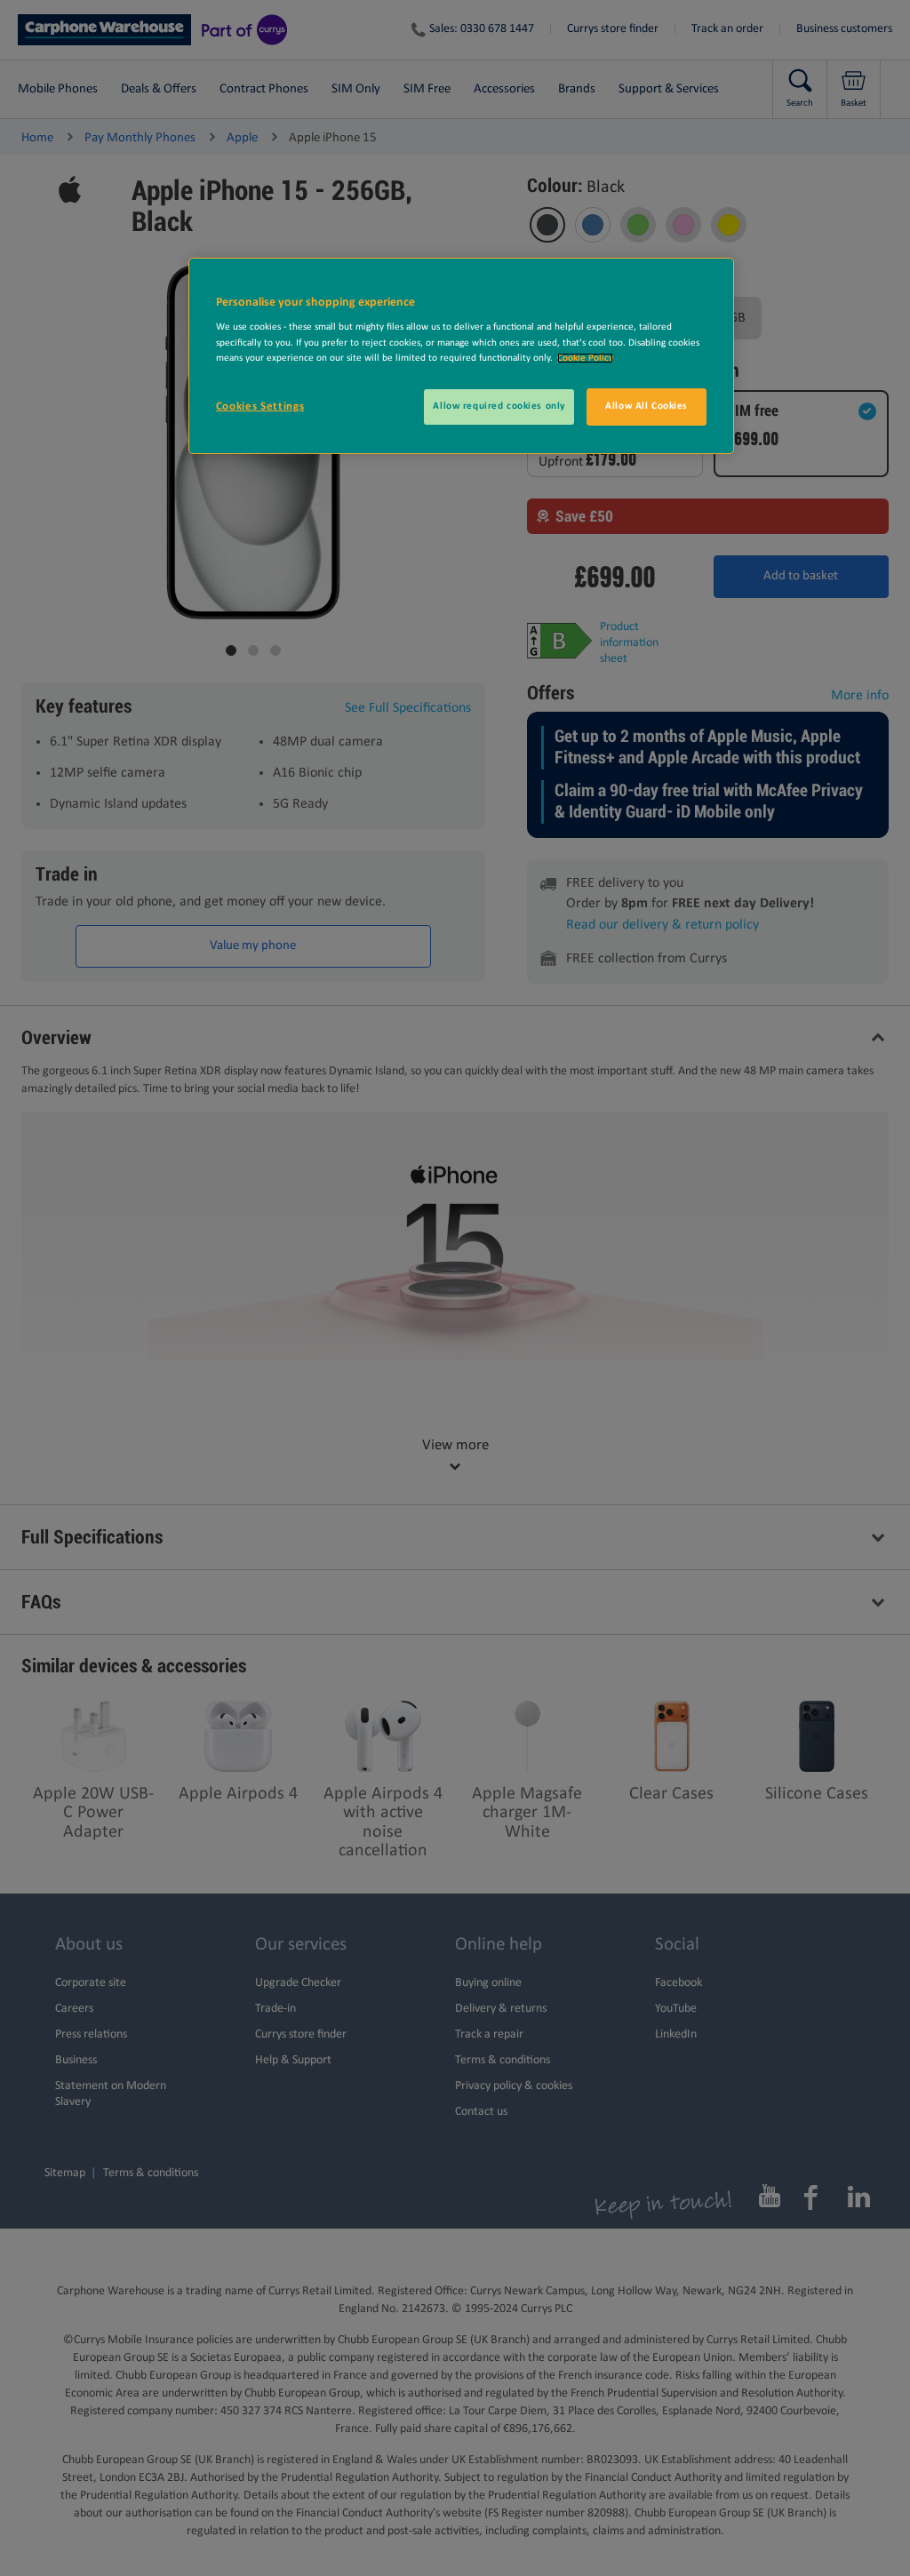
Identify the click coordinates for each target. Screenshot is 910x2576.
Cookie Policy (585, 358)
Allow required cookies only (499, 406)
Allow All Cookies (647, 406)
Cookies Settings (260, 407)
